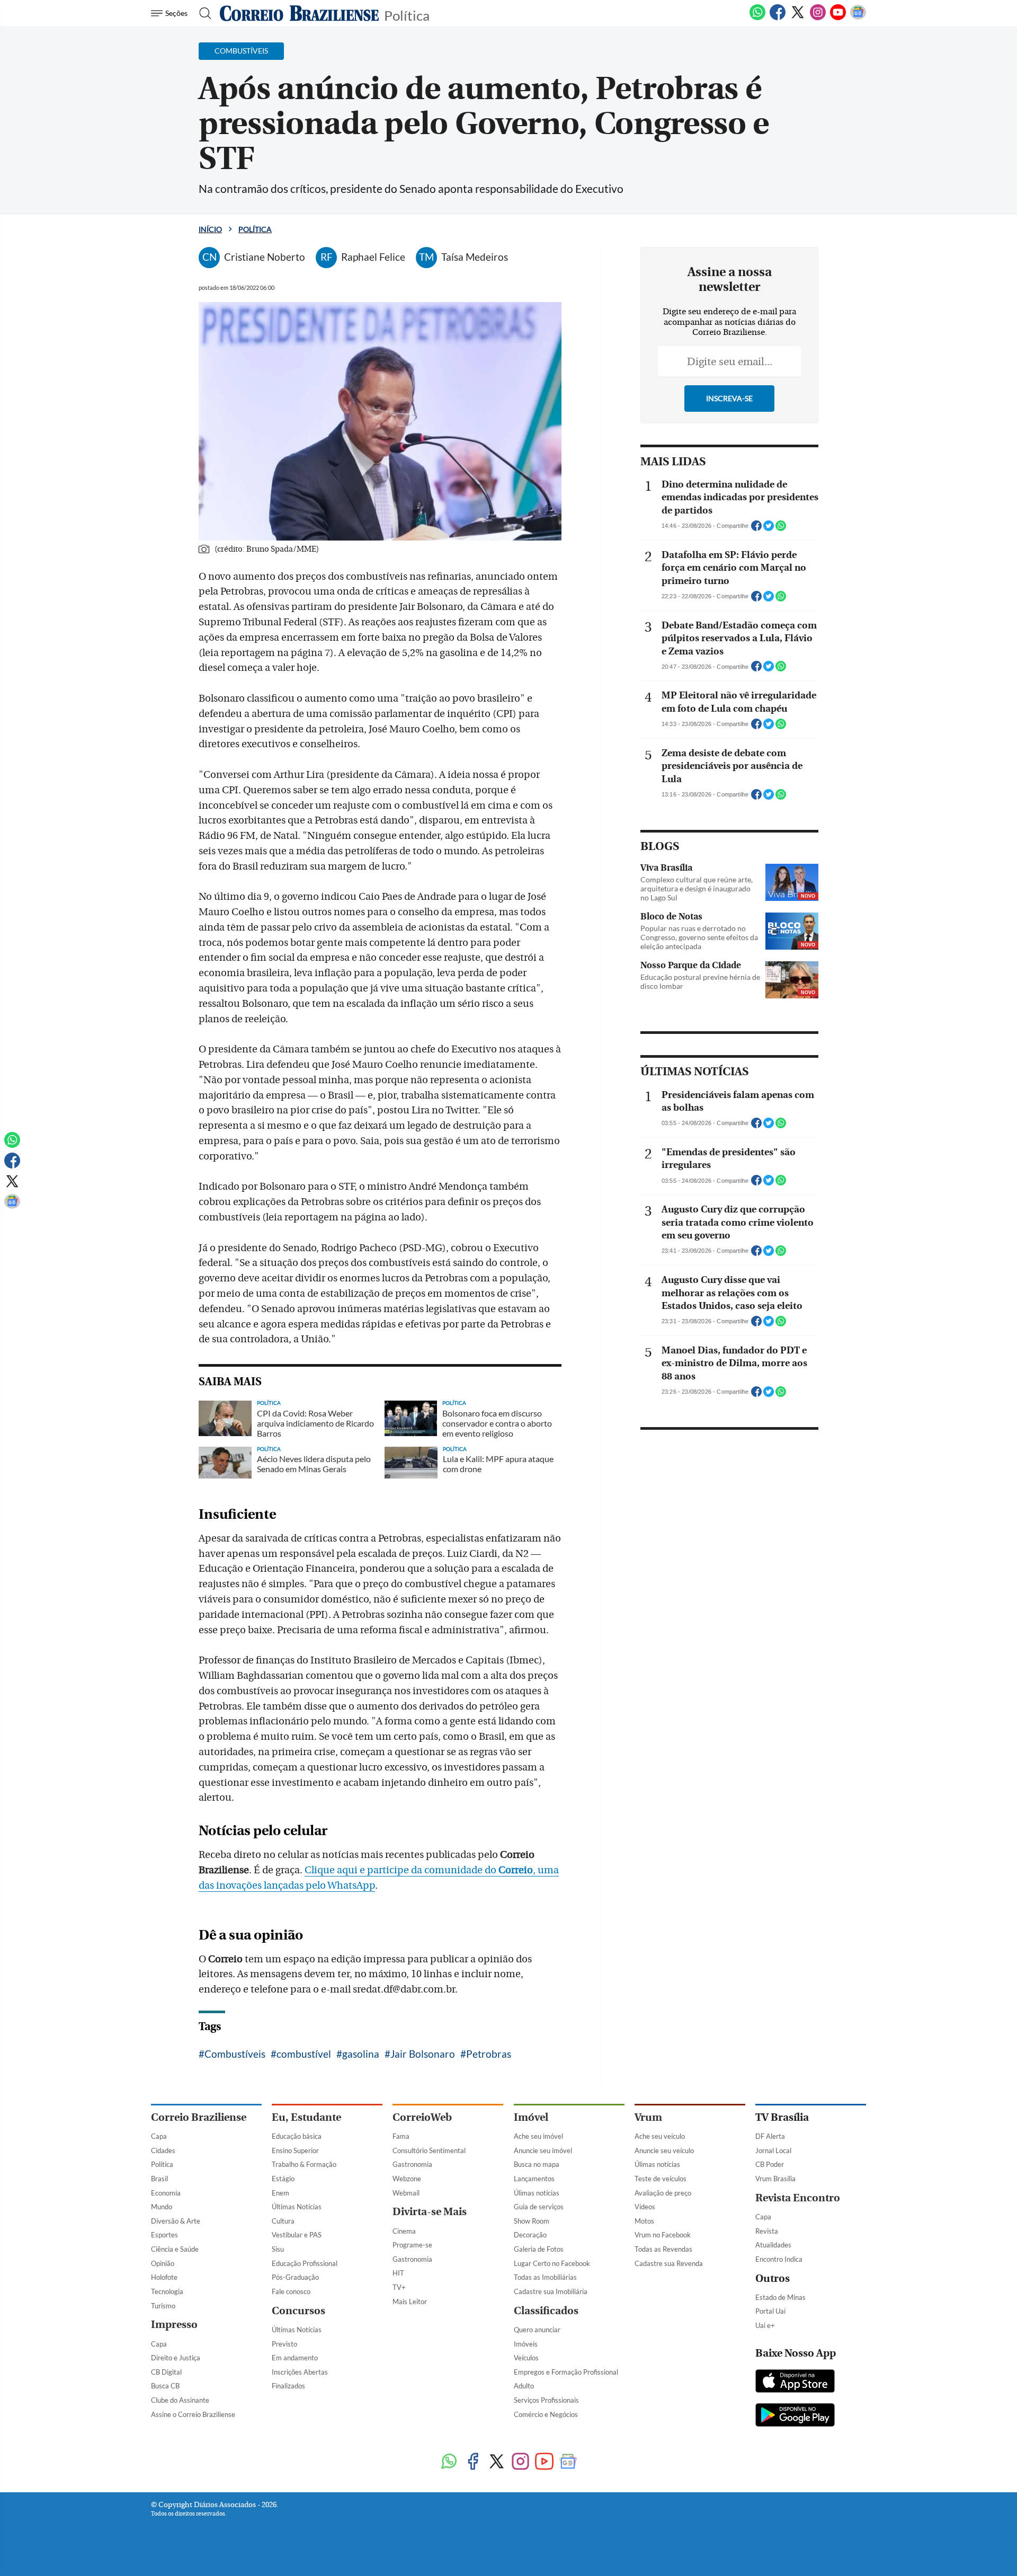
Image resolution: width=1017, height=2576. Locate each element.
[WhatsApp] (757, 18)
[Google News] (858, 18)
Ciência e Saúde (175, 2249)
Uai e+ (765, 2325)
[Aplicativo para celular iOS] (795, 2382)
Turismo (163, 2306)
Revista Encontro (798, 2198)
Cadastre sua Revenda (669, 2263)
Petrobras (489, 2054)
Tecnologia (167, 2291)
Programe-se (412, 2245)
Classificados (546, 2311)
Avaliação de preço (663, 2193)
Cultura (283, 2221)
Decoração (530, 2235)
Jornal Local (773, 2150)
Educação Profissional (305, 2263)
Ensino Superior (295, 2150)
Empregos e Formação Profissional (566, 2372)
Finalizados (288, 2386)
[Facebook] (778, 18)
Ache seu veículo (660, 2136)
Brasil (159, 2179)
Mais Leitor (410, 2301)
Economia (166, 2193)
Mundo (162, 2207)
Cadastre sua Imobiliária (551, 2291)
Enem (280, 2193)
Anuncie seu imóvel (543, 2150)
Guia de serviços (539, 2207)
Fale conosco (291, 2291)
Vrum (648, 2117)
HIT (398, 2273)
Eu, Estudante (306, 2117)
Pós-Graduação (295, 2277)
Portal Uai (770, 2311)
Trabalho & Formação (304, 2164)
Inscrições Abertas (300, 2372)
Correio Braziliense (199, 2117)
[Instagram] (818, 18)
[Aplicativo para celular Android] (795, 2416)
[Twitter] (798, 18)
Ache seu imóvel (538, 2136)
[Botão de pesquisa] (202, 13)
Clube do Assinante (180, 2400)
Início (210, 229)
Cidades (163, 2150)
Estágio (283, 2179)
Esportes (164, 2235)
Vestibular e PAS (297, 2235)
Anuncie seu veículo (664, 2150)
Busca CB (165, 2386)
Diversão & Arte (176, 2221)
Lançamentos (534, 2179)
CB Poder (770, 2164)
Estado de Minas (780, 2297)
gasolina (361, 2054)
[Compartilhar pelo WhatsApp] (781, 529)
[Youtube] (838, 18)
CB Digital (166, 2372)
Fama (401, 2136)
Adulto (524, 2386)
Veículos (526, 2358)
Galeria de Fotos (539, 2249)
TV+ (399, 2287)
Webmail (406, 2193)
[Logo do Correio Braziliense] (299, 13)
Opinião (163, 2263)
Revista (767, 2231)
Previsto (284, 2344)
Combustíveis (235, 2054)
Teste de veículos (661, 2179)
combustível (304, 2054)
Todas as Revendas (663, 2249)
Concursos (298, 2311)
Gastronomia (412, 2164)
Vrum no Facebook (663, 2235)
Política (407, 15)
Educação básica (297, 2136)
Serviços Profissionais (546, 2400)
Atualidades (773, 2245)
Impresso (174, 2325)
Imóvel (531, 2117)
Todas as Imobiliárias (545, 2277)
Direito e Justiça (176, 2358)
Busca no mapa (537, 2164)
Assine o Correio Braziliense (193, 2414)
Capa (159, 2136)
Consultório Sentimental (429, 2150)
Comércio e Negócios (546, 2414)
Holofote (164, 2277)
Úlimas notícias (537, 2193)
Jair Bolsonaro (423, 2054)
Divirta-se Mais (430, 2212)
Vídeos (645, 2207)
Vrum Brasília (775, 2179)
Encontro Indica (779, 2259)
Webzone (407, 2179)
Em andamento (295, 2358)
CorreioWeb (422, 2117)
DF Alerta (770, 2136)
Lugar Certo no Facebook (552, 2263)
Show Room (532, 2221)
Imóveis (526, 2344)
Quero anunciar (537, 2330)
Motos (644, 2221)
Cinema (404, 2231)
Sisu (278, 2249)
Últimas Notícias (297, 2207)
